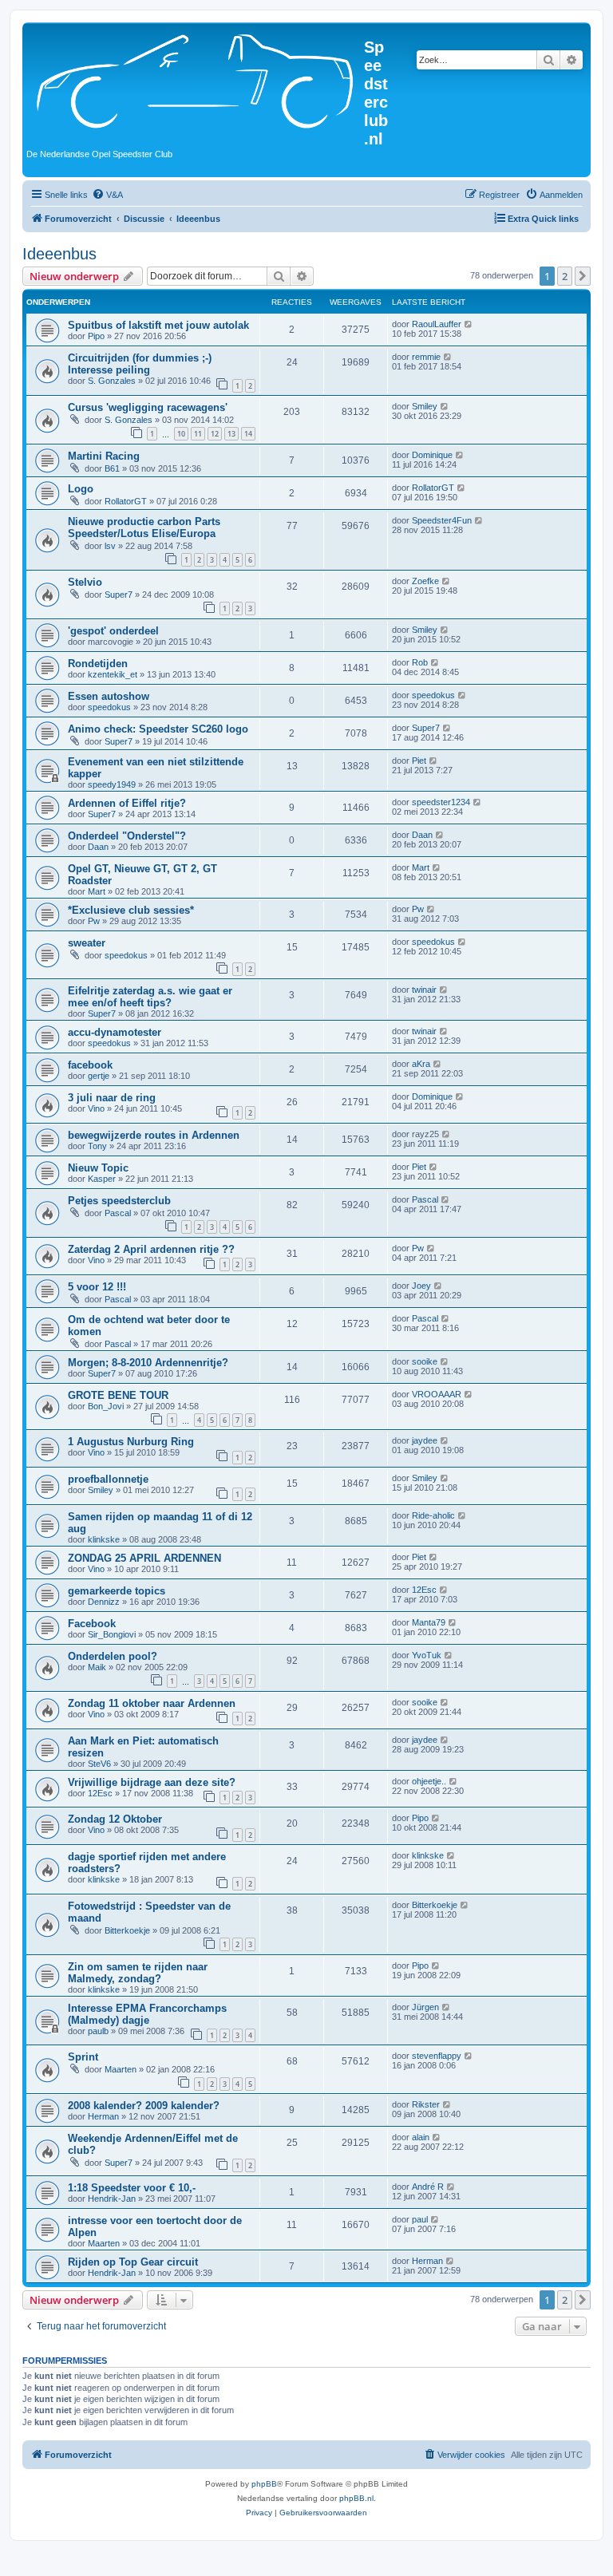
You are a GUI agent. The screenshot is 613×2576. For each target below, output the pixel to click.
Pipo (96, 336)
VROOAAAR (437, 1394)
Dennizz (104, 1602)
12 (215, 434)
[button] (583, 276)
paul (420, 2219)
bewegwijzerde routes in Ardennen (154, 1135)
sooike (425, 1361)
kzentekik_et (113, 674)
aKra (421, 1064)
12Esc (424, 1590)
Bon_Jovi (106, 1406)
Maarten (121, 2069)
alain (421, 2137)
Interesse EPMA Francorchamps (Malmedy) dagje (147, 2014)
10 (181, 434)
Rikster (426, 2104)
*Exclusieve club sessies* (131, 910)
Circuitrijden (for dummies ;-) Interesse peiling (140, 364)
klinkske (104, 1539)
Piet (419, 761)
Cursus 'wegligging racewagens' (148, 407)
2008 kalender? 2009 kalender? (144, 2106)
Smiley (425, 406)
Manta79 (429, 1622)
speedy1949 (112, 784)
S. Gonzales (112, 381)
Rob (420, 662)
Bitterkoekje (127, 1930)
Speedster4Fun (442, 520)
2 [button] (565, 276)
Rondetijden (98, 664)
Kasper (102, 1179)
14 (248, 434)
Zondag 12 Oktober (115, 1819)
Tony (97, 1146)
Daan (98, 847)
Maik (97, 1667)
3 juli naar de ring (112, 1098)
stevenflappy (437, 2056)
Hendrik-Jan (112, 2199)
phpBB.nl (356, 2498)
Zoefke (425, 581)
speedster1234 (441, 802)
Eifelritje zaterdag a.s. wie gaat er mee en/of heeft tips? (150, 997)
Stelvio (85, 582)
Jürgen (425, 2007)
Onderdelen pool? (113, 1656)
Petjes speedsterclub (119, 1201)
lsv (110, 546)
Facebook (92, 1624)
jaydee (425, 1440)
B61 (112, 468)
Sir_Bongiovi (112, 1634)
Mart (97, 891)
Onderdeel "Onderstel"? (127, 836)
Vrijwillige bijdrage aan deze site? (152, 1782)
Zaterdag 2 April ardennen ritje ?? (151, 1249)
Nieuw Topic (98, 1168)
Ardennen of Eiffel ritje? (127, 803)
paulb (98, 2031)
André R (428, 2187)
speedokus (109, 707)
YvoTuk (427, 1655)
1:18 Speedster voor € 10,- (132, 2188)
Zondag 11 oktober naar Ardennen (152, 1703)
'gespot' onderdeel (113, 631)
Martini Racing (104, 456)
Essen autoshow (109, 696)
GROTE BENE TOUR (118, 1395)
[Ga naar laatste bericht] (469, 324)
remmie (426, 357)
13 (231, 434)
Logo (81, 489)
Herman (103, 2116)
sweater (87, 943)
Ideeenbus (59, 254)
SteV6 (99, 1764)
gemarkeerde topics (117, 1591)
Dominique (432, 455)
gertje (99, 1076)
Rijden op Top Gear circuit (133, 2262)
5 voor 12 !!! (97, 1287)
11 (198, 434)
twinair (424, 990)
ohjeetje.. (429, 1781)
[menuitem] (107, 195)
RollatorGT (126, 501)
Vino (96, 1108)
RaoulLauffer (437, 324)
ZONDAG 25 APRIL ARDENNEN (144, 1558)
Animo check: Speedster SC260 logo (158, 729)
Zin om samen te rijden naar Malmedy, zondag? (138, 1973)
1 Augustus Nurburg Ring (131, 1442)
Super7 (119, 595)
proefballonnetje (108, 1479)
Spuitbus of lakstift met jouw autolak (158, 325)
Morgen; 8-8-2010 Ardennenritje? (148, 1363)
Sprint (83, 2057)
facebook (90, 1065)
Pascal (118, 1213)
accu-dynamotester (115, 1032)
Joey (421, 1286)
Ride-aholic (433, 1515)
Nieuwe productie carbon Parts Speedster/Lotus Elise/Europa (144, 527)
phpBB (264, 2484)
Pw (94, 921)
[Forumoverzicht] (195, 79)
